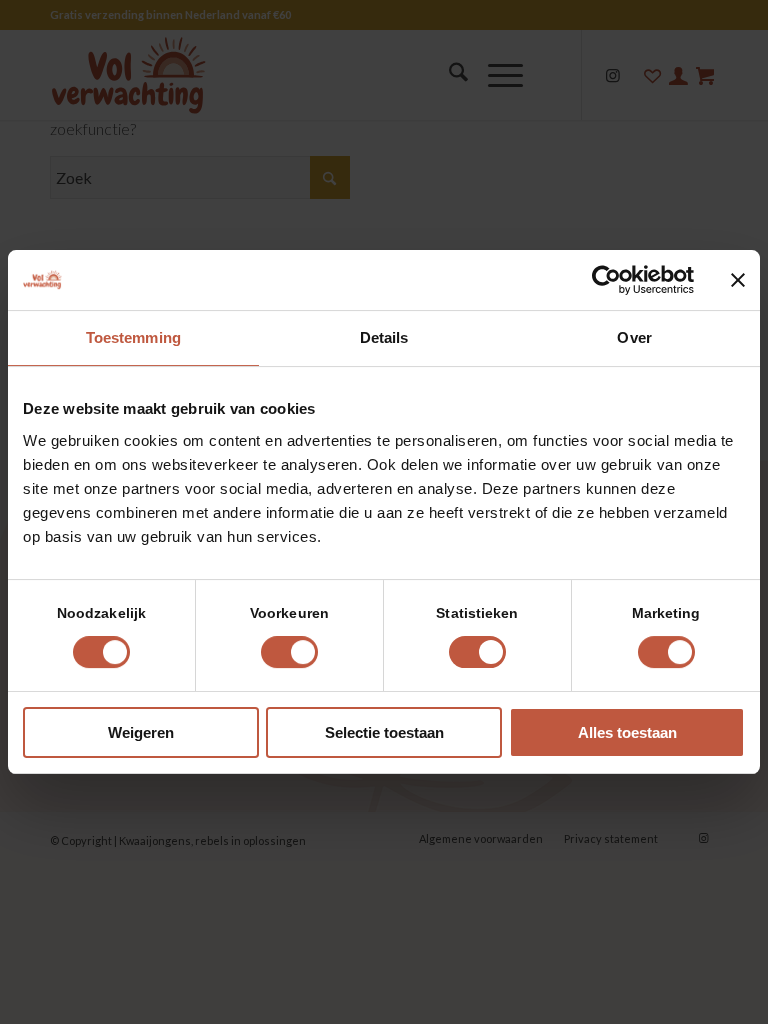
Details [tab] (384, 337)
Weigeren (141, 732)
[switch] (289, 652)
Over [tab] (634, 337)
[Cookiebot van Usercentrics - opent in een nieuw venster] (606, 280)
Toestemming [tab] (133, 337)
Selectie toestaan (384, 732)
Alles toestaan (627, 732)
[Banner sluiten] (738, 280)
